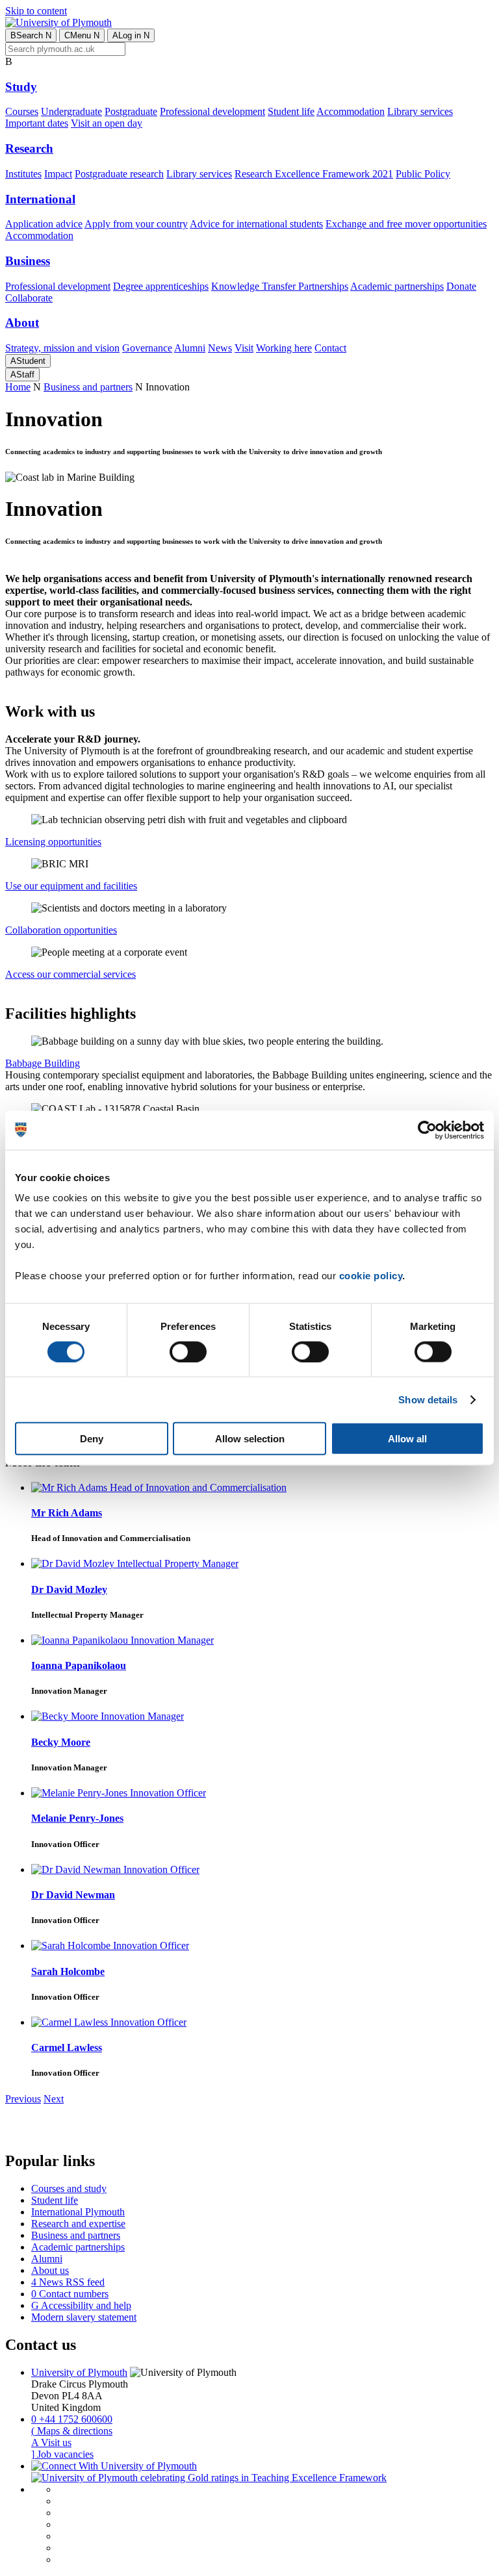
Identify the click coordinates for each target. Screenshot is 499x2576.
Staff (22, 375)
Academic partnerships (397, 286)
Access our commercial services (70, 974)
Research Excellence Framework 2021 (314, 174)
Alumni (190, 348)
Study (21, 87)
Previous (23, 2099)
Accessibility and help (81, 2305)
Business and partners (88, 387)
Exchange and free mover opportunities (406, 224)
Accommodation (351, 111)
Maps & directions (72, 2431)
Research (29, 148)
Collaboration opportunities (61, 930)
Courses (22, 111)
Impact (58, 174)
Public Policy (423, 174)
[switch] (188, 1351)
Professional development (212, 111)
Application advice (44, 224)
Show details (428, 1399)
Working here (284, 348)
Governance (147, 348)
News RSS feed (68, 2282)
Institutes (23, 174)
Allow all (407, 1439)
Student (28, 361)
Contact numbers (70, 2294)
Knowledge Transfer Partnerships (280, 286)
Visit (244, 348)
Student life (291, 111)
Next (54, 2099)
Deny (92, 1439)
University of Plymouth (79, 2372)
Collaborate (29, 298)
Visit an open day (107, 123)
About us (50, 2270)
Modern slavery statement (84, 2317)
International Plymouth (78, 2212)
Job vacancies (62, 2454)
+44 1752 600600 (72, 2419)
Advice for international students (256, 224)
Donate (461, 286)
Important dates (37, 123)
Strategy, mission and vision (62, 348)
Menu (82, 35)
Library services (420, 111)
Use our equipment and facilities (71, 886)
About (22, 323)
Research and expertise (78, 2224)
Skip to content (36, 11)
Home (18, 387)
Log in (131, 35)
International (40, 199)
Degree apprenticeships (161, 286)
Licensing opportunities (53, 842)
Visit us (51, 2442)
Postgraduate (131, 111)
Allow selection (250, 1439)
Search (31, 35)
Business (28, 261)
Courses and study (69, 2188)
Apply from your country (136, 224)
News (220, 348)
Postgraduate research (119, 174)
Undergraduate (71, 111)
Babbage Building (43, 1063)
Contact (330, 348)
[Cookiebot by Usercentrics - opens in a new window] (427, 1130)
